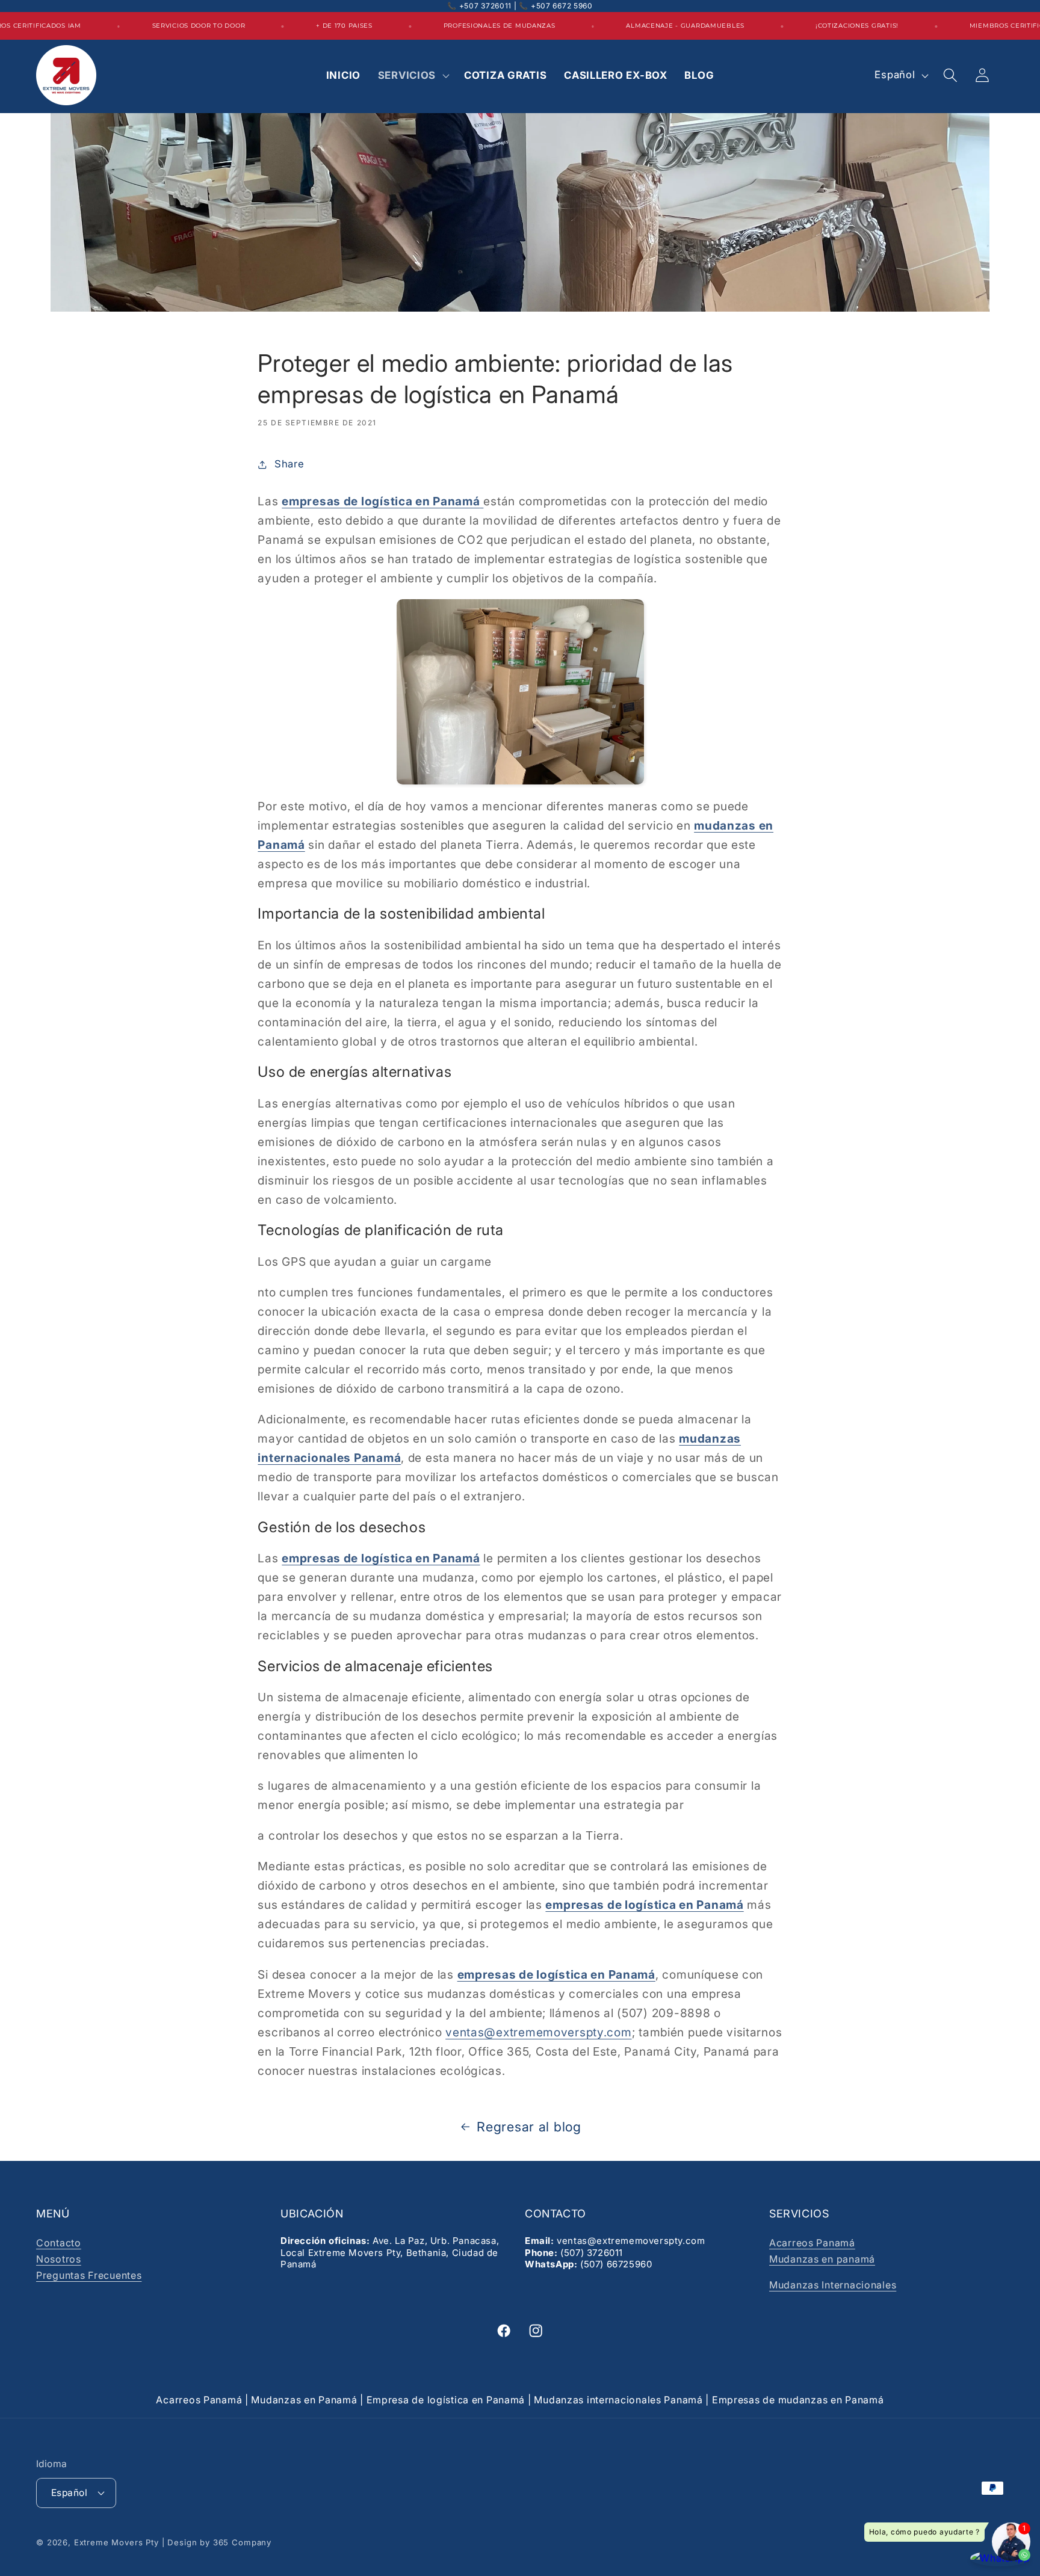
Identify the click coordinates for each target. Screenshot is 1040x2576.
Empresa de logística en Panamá (446, 2400)
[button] (412, 75)
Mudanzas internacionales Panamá (618, 2400)
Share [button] (289, 464)
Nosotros (59, 2259)
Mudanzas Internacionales (833, 2285)
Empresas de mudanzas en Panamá (798, 2400)
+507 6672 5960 (562, 6)
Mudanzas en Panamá (304, 2400)
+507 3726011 (486, 6)
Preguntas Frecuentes (89, 2275)
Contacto (59, 2243)
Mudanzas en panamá (822, 2259)
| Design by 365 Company (217, 2542)
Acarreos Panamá (812, 2243)
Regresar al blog (529, 2127)
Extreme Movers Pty (116, 2542)
